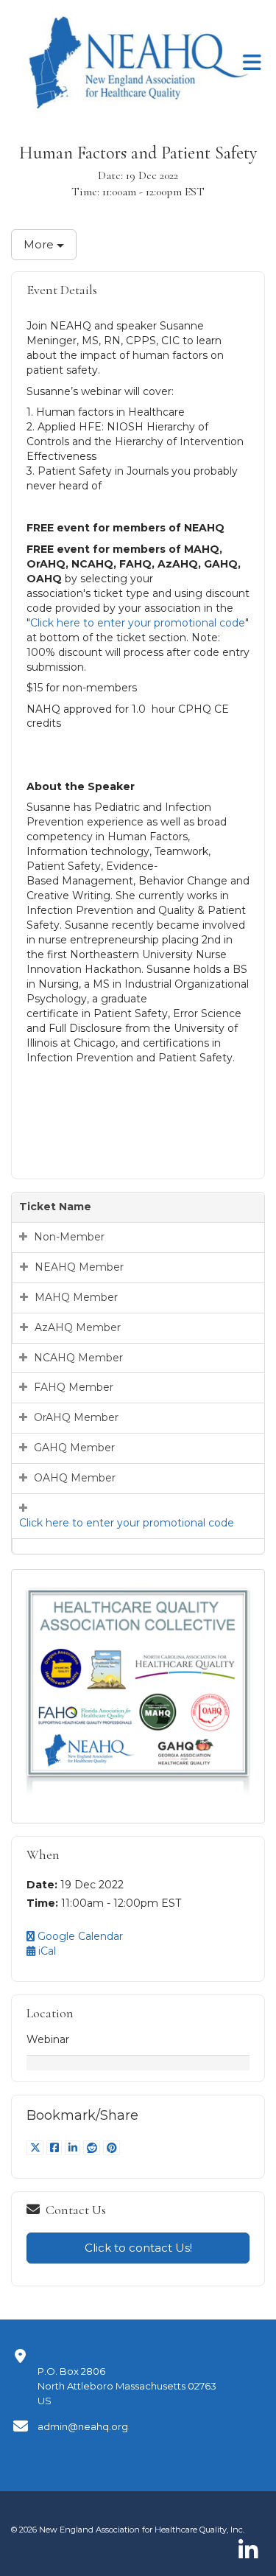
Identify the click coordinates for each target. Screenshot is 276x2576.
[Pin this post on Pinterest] (112, 2148)
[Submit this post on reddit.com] (93, 2148)
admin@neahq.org (83, 2426)
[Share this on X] (36, 2148)
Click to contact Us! (138, 2248)
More (40, 244)
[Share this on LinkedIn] (74, 2148)
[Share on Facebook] (56, 2148)
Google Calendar (79, 1936)
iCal (46, 1951)
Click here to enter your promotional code (138, 623)
